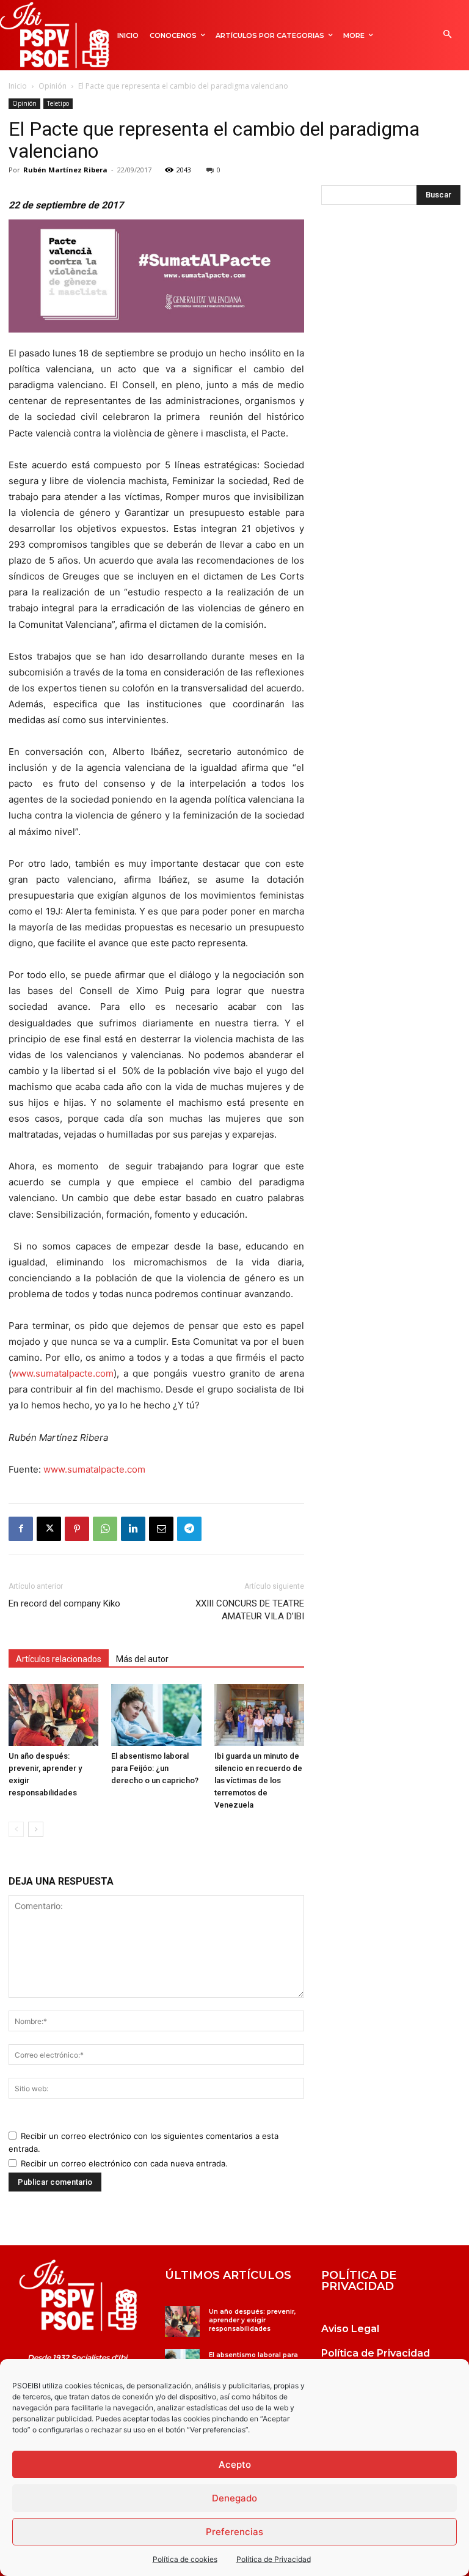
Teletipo (58, 103)
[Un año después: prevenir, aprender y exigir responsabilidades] (53, 1715)
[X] (49, 1529)
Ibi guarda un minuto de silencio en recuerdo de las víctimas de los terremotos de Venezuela (258, 1780)
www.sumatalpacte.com (63, 1373)
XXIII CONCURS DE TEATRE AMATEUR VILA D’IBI (250, 1610)
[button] (447, 35)
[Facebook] (21, 1529)
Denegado (234, 2498)
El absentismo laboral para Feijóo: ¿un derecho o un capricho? (156, 1768)
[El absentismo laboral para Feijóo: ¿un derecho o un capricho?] (156, 1715)
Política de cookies (185, 2559)
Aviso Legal (350, 2329)
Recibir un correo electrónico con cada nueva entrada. (124, 2163)
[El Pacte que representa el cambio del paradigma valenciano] (78, 2295)
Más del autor (142, 1659)
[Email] (161, 1529)
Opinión (53, 86)
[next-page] (36, 1829)
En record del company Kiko (64, 1603)
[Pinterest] (77, 1529)
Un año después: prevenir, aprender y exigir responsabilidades (252, 2320)
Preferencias (234, 2532)
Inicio (18, 86)
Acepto (235, 2464)
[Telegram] (189, 1529)
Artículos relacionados (59, 1659)
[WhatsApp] (105, 1529)
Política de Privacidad (274, 2559)
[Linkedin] (133, 1529)
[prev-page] (16, 1829)
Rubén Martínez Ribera (65, 170)
